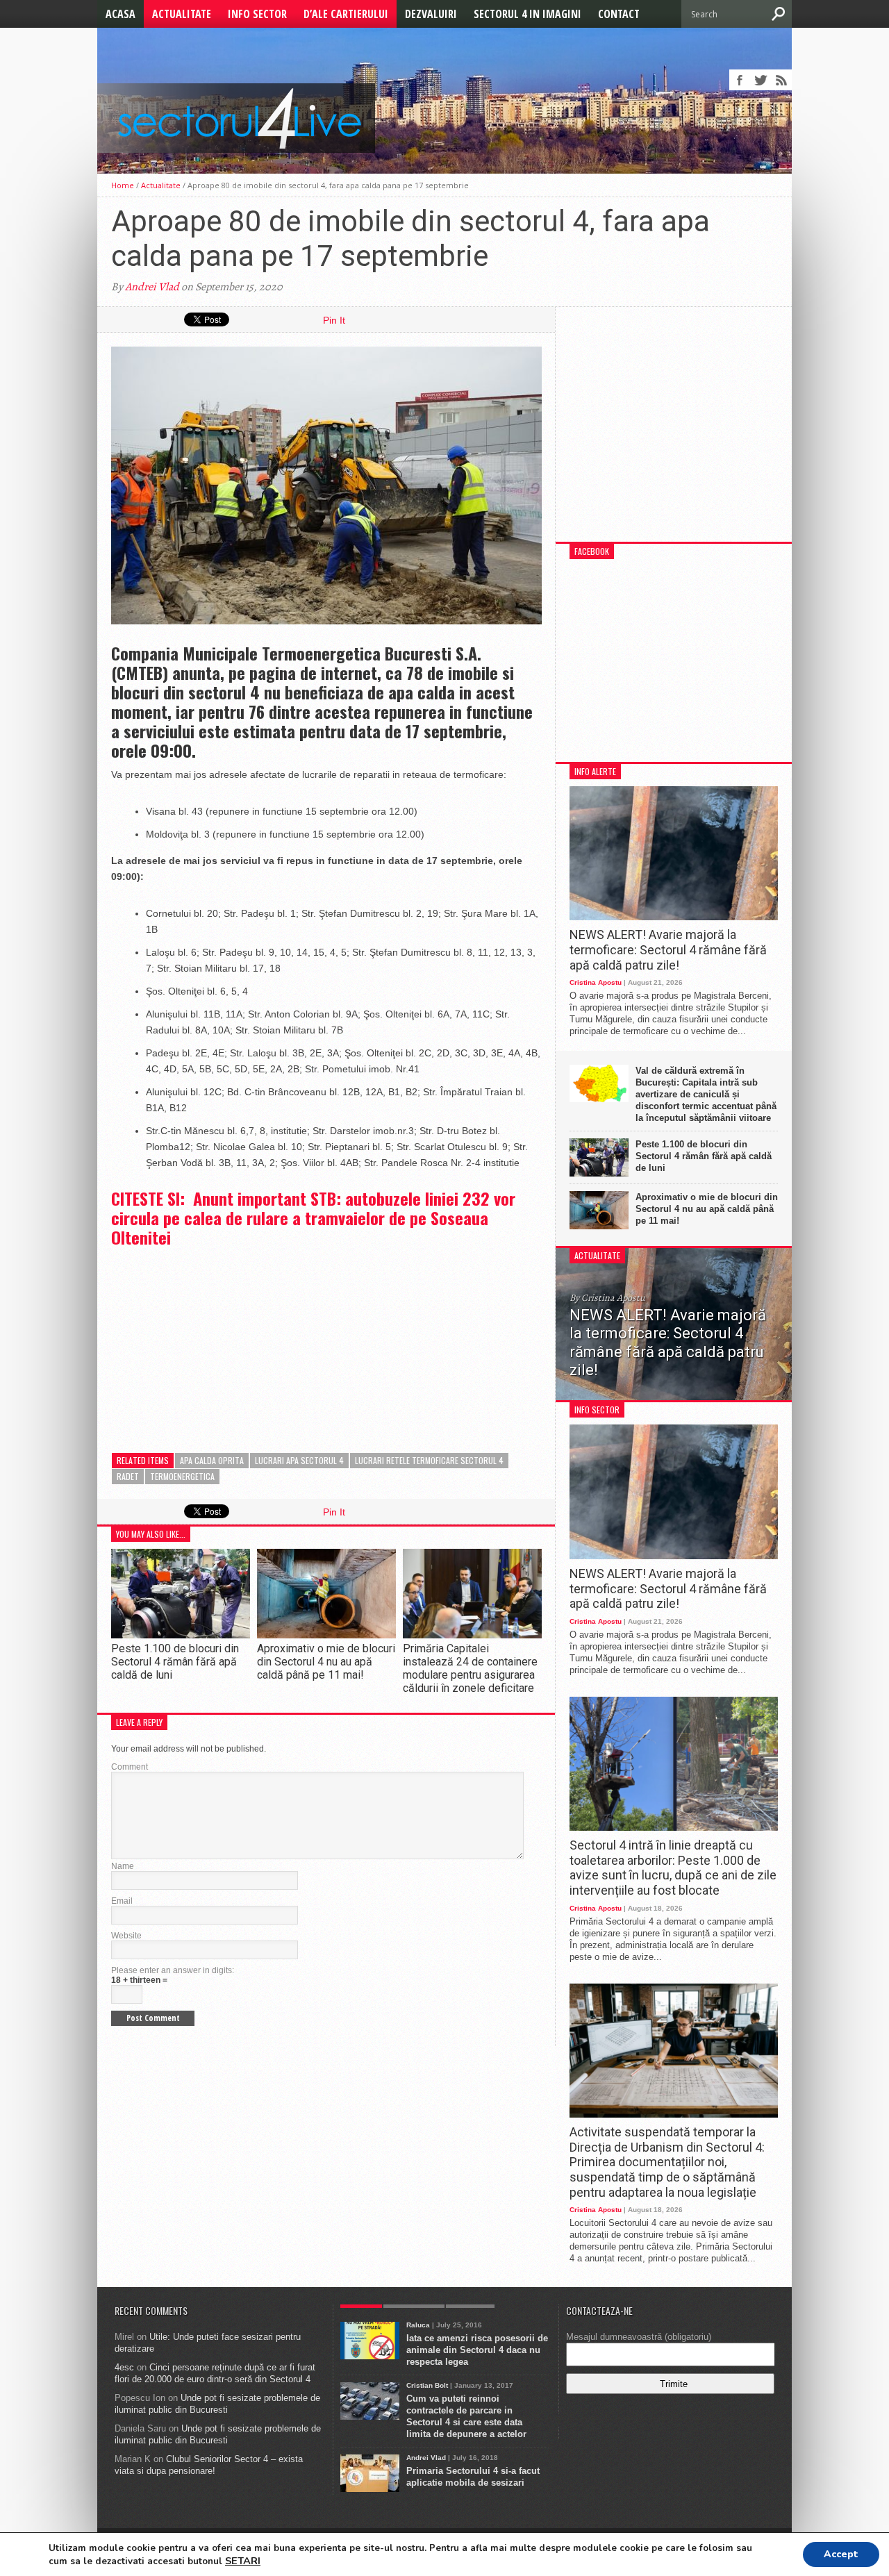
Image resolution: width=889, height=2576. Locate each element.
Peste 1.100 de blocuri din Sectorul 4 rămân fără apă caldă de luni (175, 1662)
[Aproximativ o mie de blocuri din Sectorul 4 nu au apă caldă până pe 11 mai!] (326, 1635)
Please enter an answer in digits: (173, 1970)
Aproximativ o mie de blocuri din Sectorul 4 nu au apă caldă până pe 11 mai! (326, 1662)
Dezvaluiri (431, 14)
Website (126, 1936)
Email (122, 1901)
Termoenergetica (182, 1476)
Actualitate (182, 14)
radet (128, 1476)
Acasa (121, 14)
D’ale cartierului (346, 14)
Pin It (334, 320)
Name (123, 1866)
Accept (841, 2554)
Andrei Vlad (152, 287)
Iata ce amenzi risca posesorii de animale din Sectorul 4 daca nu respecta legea (477, 2350)
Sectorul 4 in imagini (527, 14)
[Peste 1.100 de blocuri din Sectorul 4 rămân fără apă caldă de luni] (181, 1635)
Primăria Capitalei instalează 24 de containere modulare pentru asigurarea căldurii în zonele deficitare (470, 1669)
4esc (124, 2367)
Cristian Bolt (427, 2385)
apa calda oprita (212, 1460)
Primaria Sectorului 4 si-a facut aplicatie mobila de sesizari (473, 2477)
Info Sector (257, 14)
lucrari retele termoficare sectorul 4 (429, 1460)
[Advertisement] (215, 1340)
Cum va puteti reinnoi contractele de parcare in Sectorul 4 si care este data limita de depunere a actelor (466, 2416)
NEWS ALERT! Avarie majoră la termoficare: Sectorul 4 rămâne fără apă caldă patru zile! (668, 949)
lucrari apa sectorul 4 (299, 1460)
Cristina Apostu (596, 982)
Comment (130, 1767)
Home (123, 185)
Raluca (418, 2325)
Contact (619, 14)
